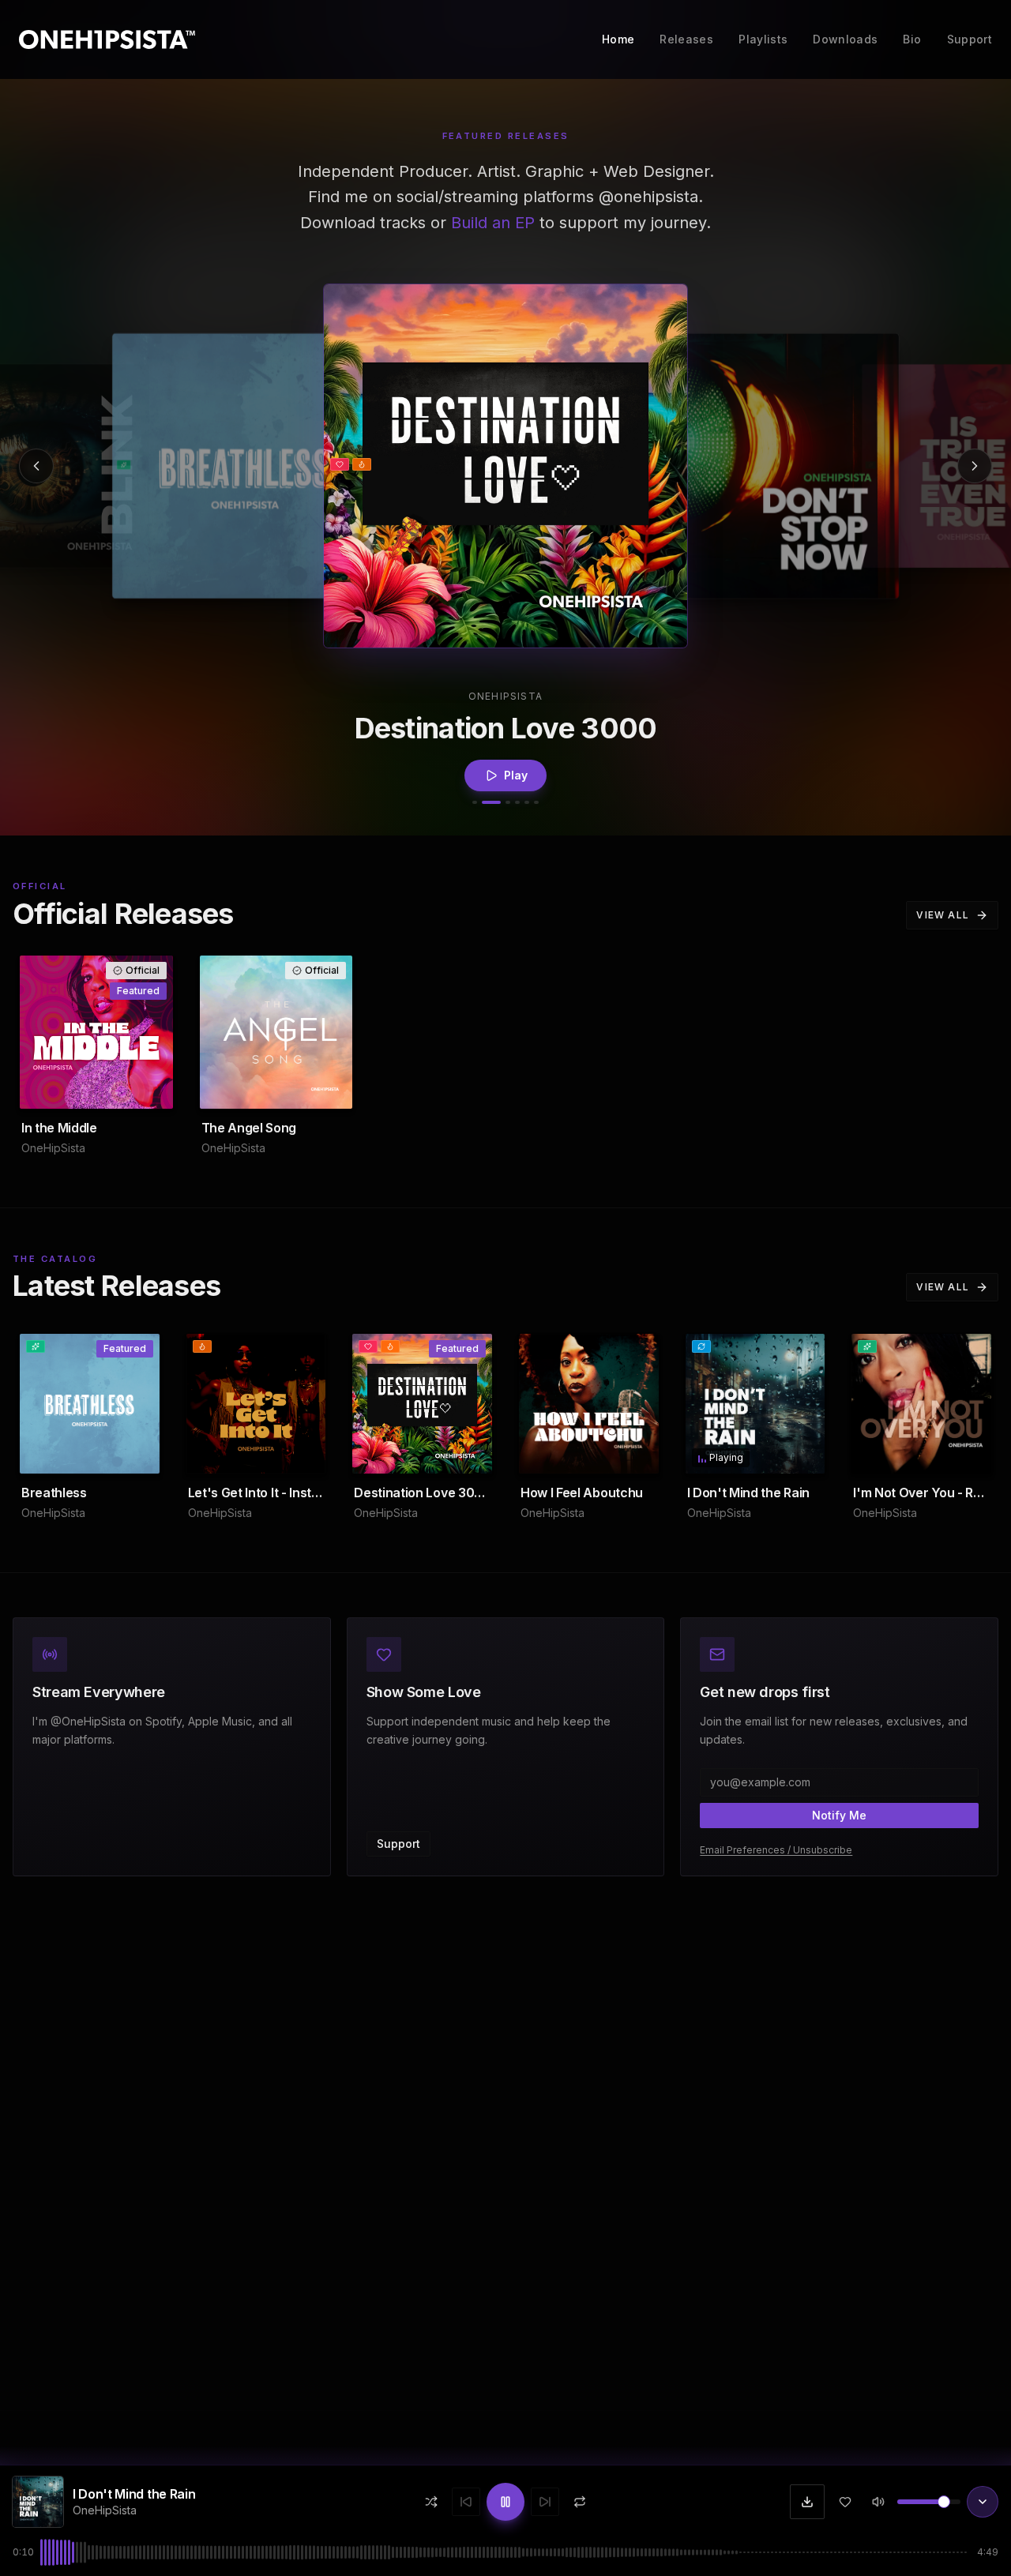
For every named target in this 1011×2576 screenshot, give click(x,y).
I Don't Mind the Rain (134, 2494)
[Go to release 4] (517, 802)
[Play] (767, 466)
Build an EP (493, 223)
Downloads (845, 39)
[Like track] (845, 2502)
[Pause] (796, 1455)
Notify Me (839, 1815)
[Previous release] (36, 466)
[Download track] (807, 2502)
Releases (686, 39)
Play (516, 769)
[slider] (944, 2502)
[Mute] (878, 2502)
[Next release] (975, 466)
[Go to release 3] (508, 802)
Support (970, 39)
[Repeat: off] (580, 2502)
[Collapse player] (983, 2502)
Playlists (763, 39)
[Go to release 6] (536, 802)
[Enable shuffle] (431, 2502)
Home (618, 39)
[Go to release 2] (491, 802)
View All (943, 915)
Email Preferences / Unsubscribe (776, 1850)
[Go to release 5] (527, 802)
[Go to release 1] (475, 802)
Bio (912, 39)
